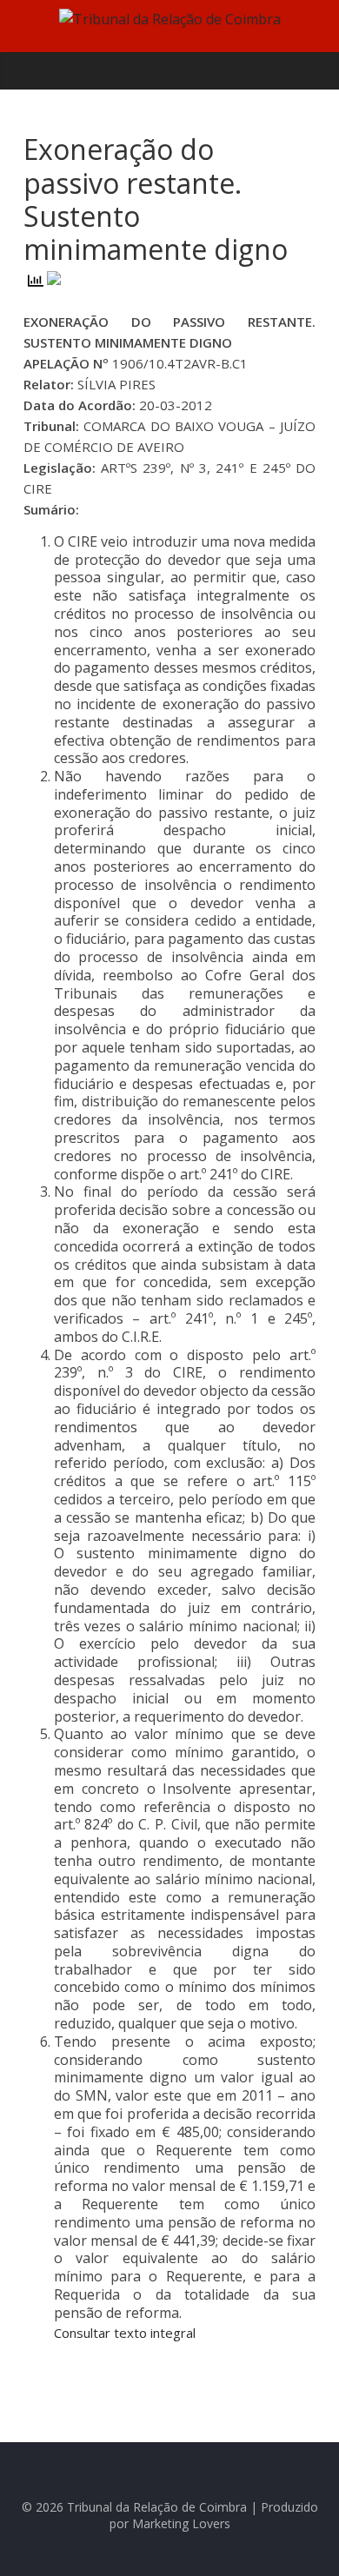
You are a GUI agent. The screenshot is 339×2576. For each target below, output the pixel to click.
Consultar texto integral (125, 2333)
